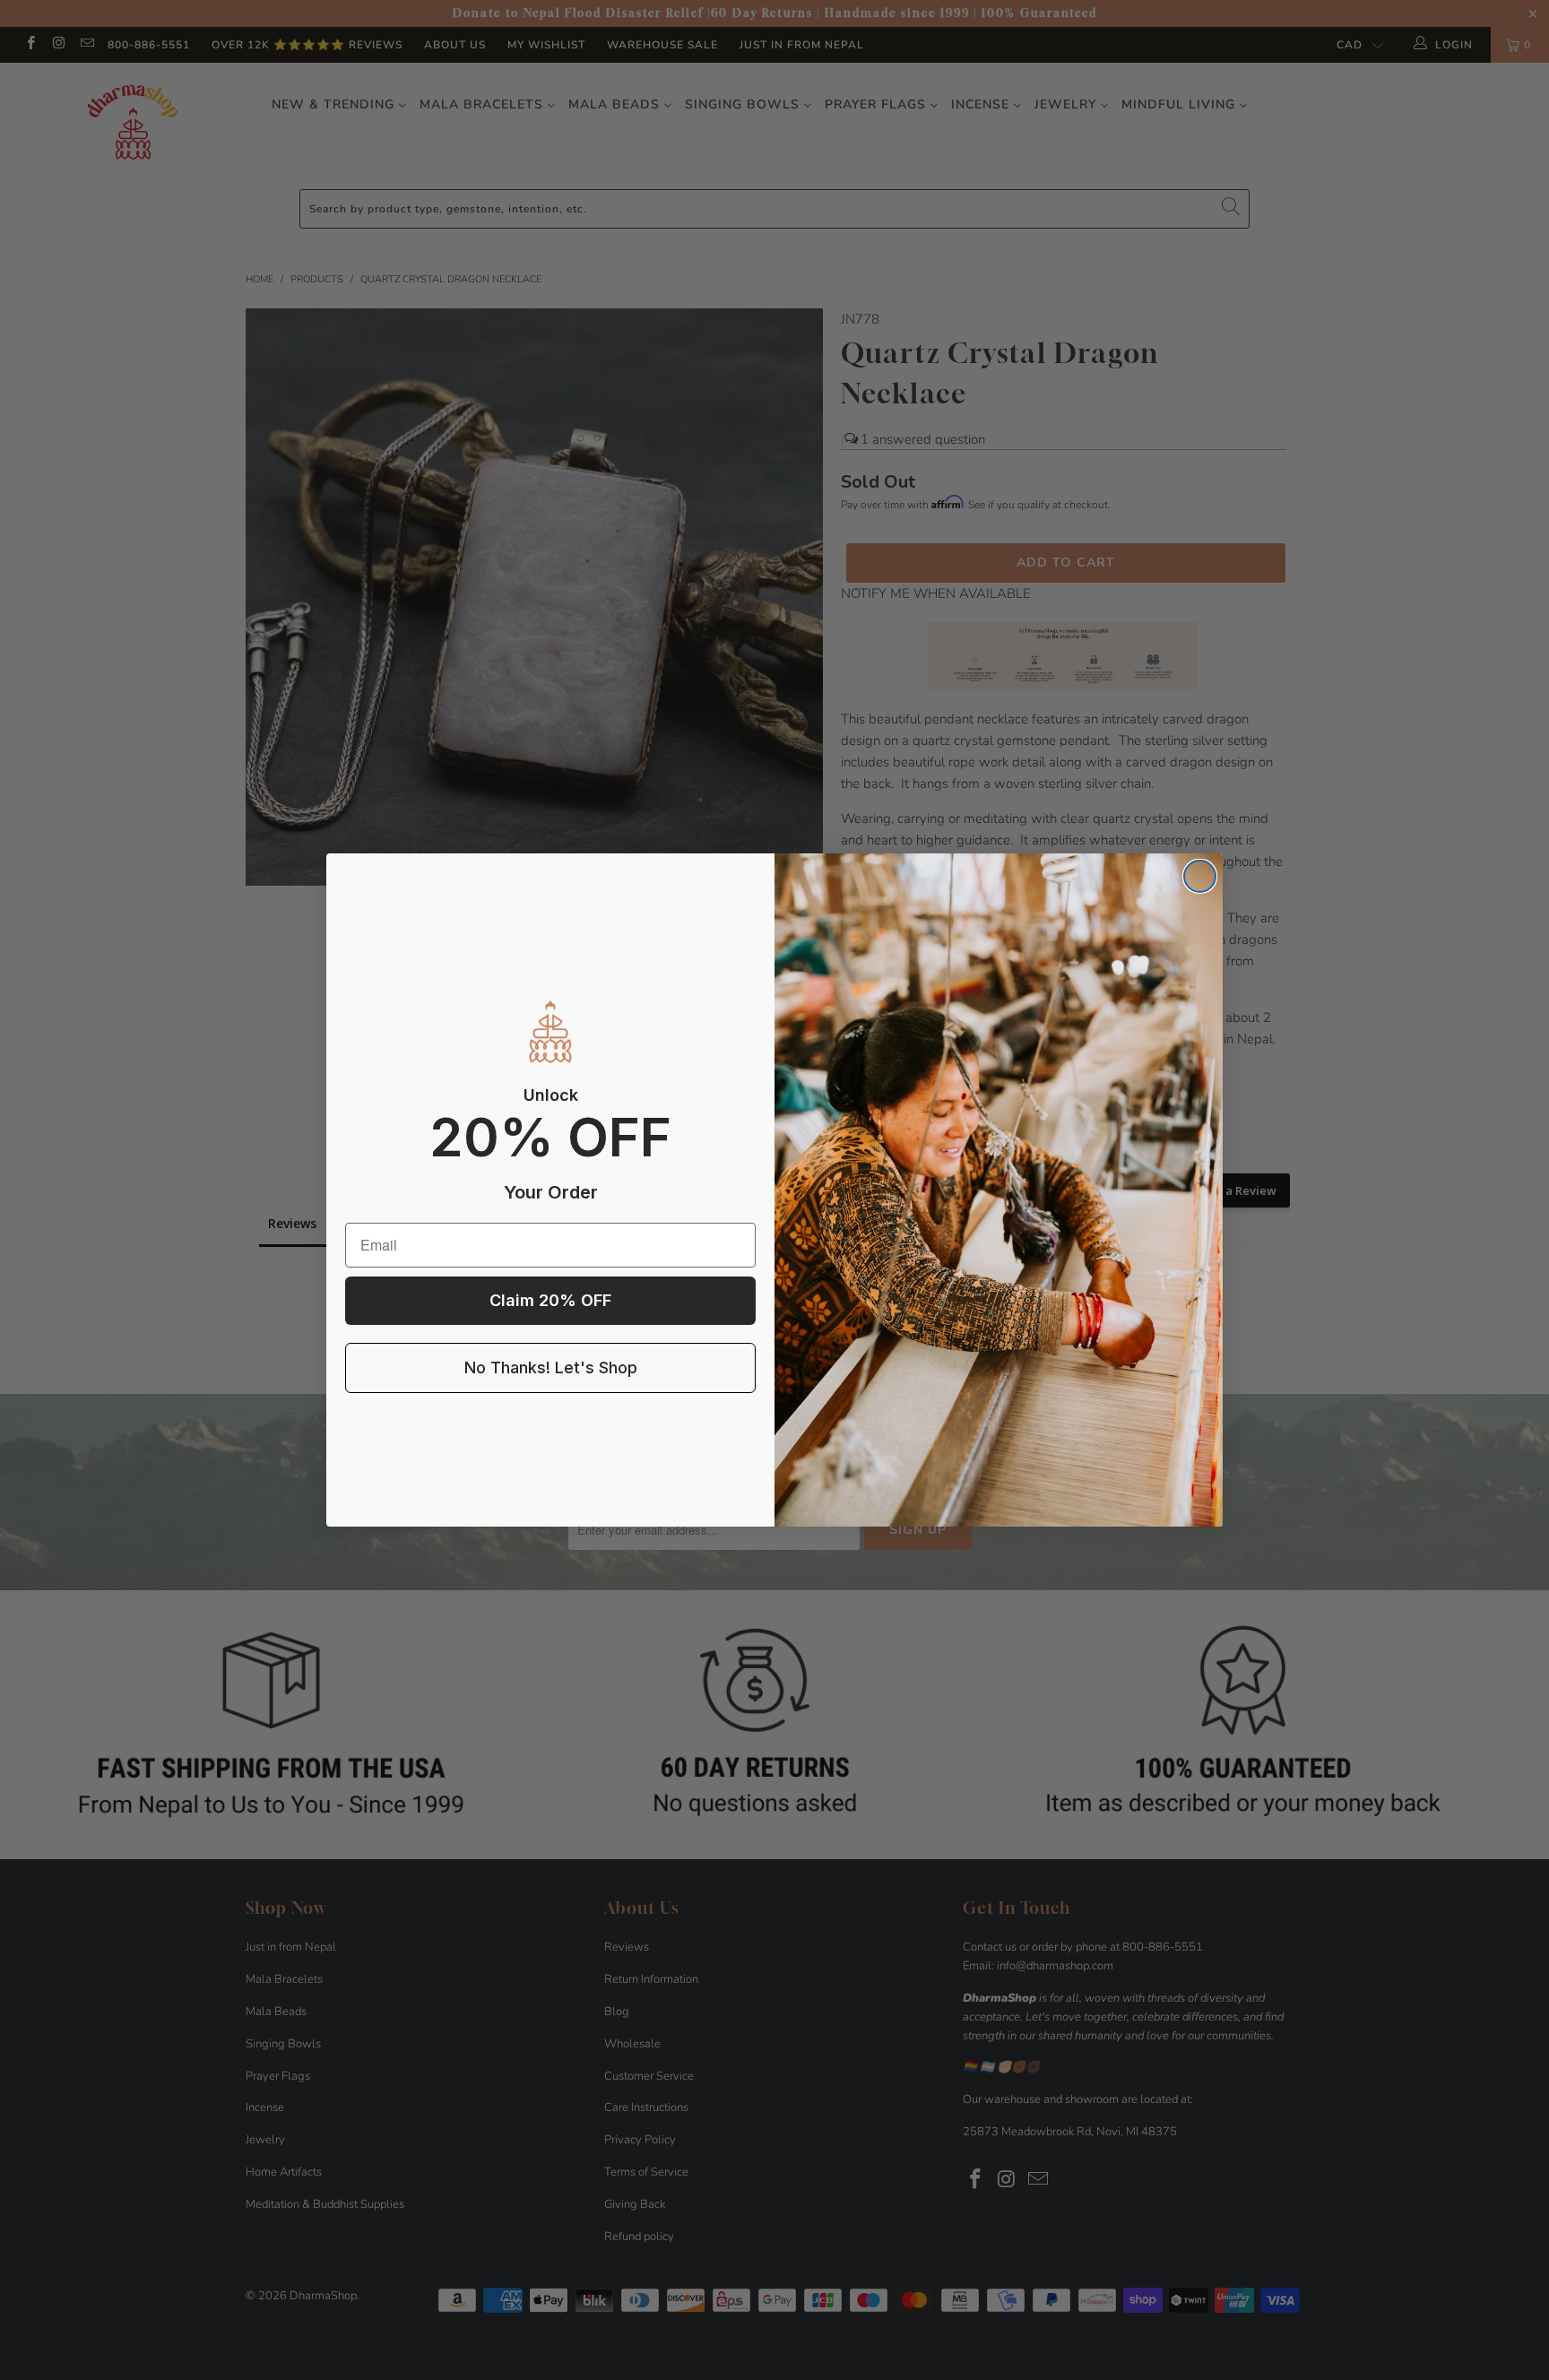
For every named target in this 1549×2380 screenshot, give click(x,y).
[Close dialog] (1200, 876)
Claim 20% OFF (550, 1300)
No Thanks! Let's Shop (551, 1367)
